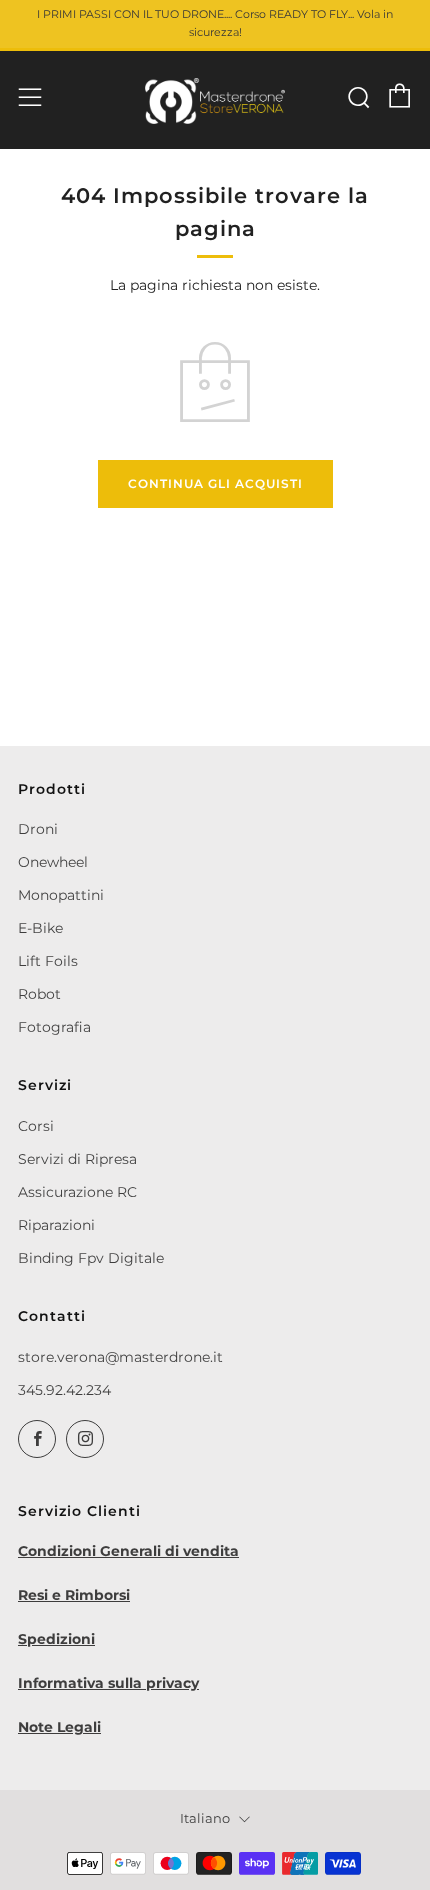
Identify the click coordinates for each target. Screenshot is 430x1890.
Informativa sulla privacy (108, 1683)
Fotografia (54, 1027)
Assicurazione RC (77, 1192)
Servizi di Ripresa (77, 1159)
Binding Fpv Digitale (91, 1258)
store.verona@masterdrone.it (120, 1357)
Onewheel (53, 862)
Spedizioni (56, 1639)
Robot (39, 994)
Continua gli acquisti (215, 483)
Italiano (205, 1818)
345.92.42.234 (64, 1390)
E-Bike (40, 928)
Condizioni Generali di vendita (128, 1551)
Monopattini (61, 895)
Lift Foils (48, 961)
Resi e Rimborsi (74, 1595)
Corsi (36, 1126)
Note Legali (59, 1727)
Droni (38, 829)
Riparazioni (56, 1225)
